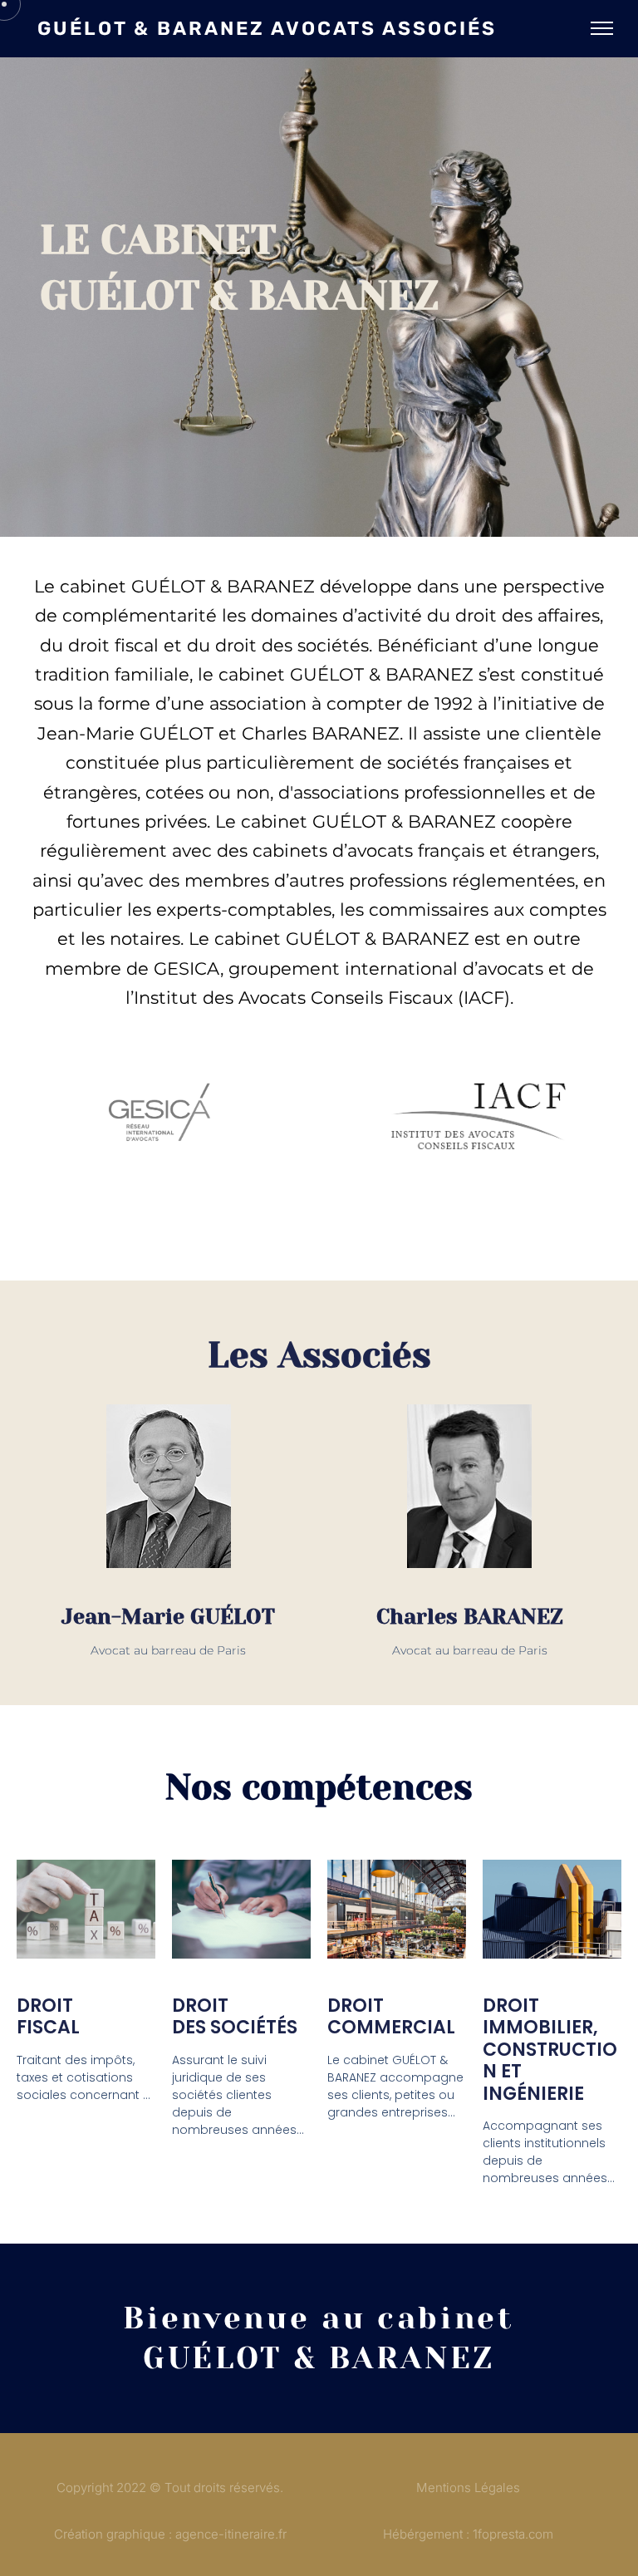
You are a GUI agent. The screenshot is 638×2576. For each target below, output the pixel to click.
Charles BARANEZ (470, 1617)
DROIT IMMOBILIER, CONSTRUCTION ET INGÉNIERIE (550, 2050)
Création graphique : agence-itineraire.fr (170, 2534)
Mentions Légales (468, 2488)
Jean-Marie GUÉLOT (168, 1617)
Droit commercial (391, 2017)
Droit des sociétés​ (235, 2017)
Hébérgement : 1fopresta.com (468, 2534)
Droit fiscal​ (48, 2017)
